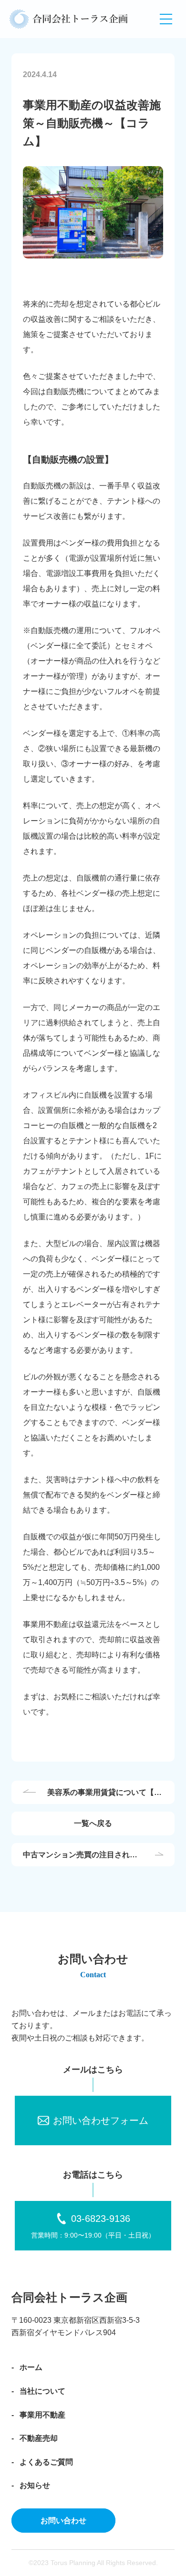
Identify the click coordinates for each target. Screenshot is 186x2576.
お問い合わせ (63, 2521)
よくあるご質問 (46, 2462)
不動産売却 (39, 2438)
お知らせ (35, 2485)
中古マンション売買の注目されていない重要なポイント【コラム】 (80, 1856)
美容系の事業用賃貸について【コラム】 (104, 1793)
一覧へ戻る (93, 1823)
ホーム (31, 2367)
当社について (42, 2391)
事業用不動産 (42, 2415)
